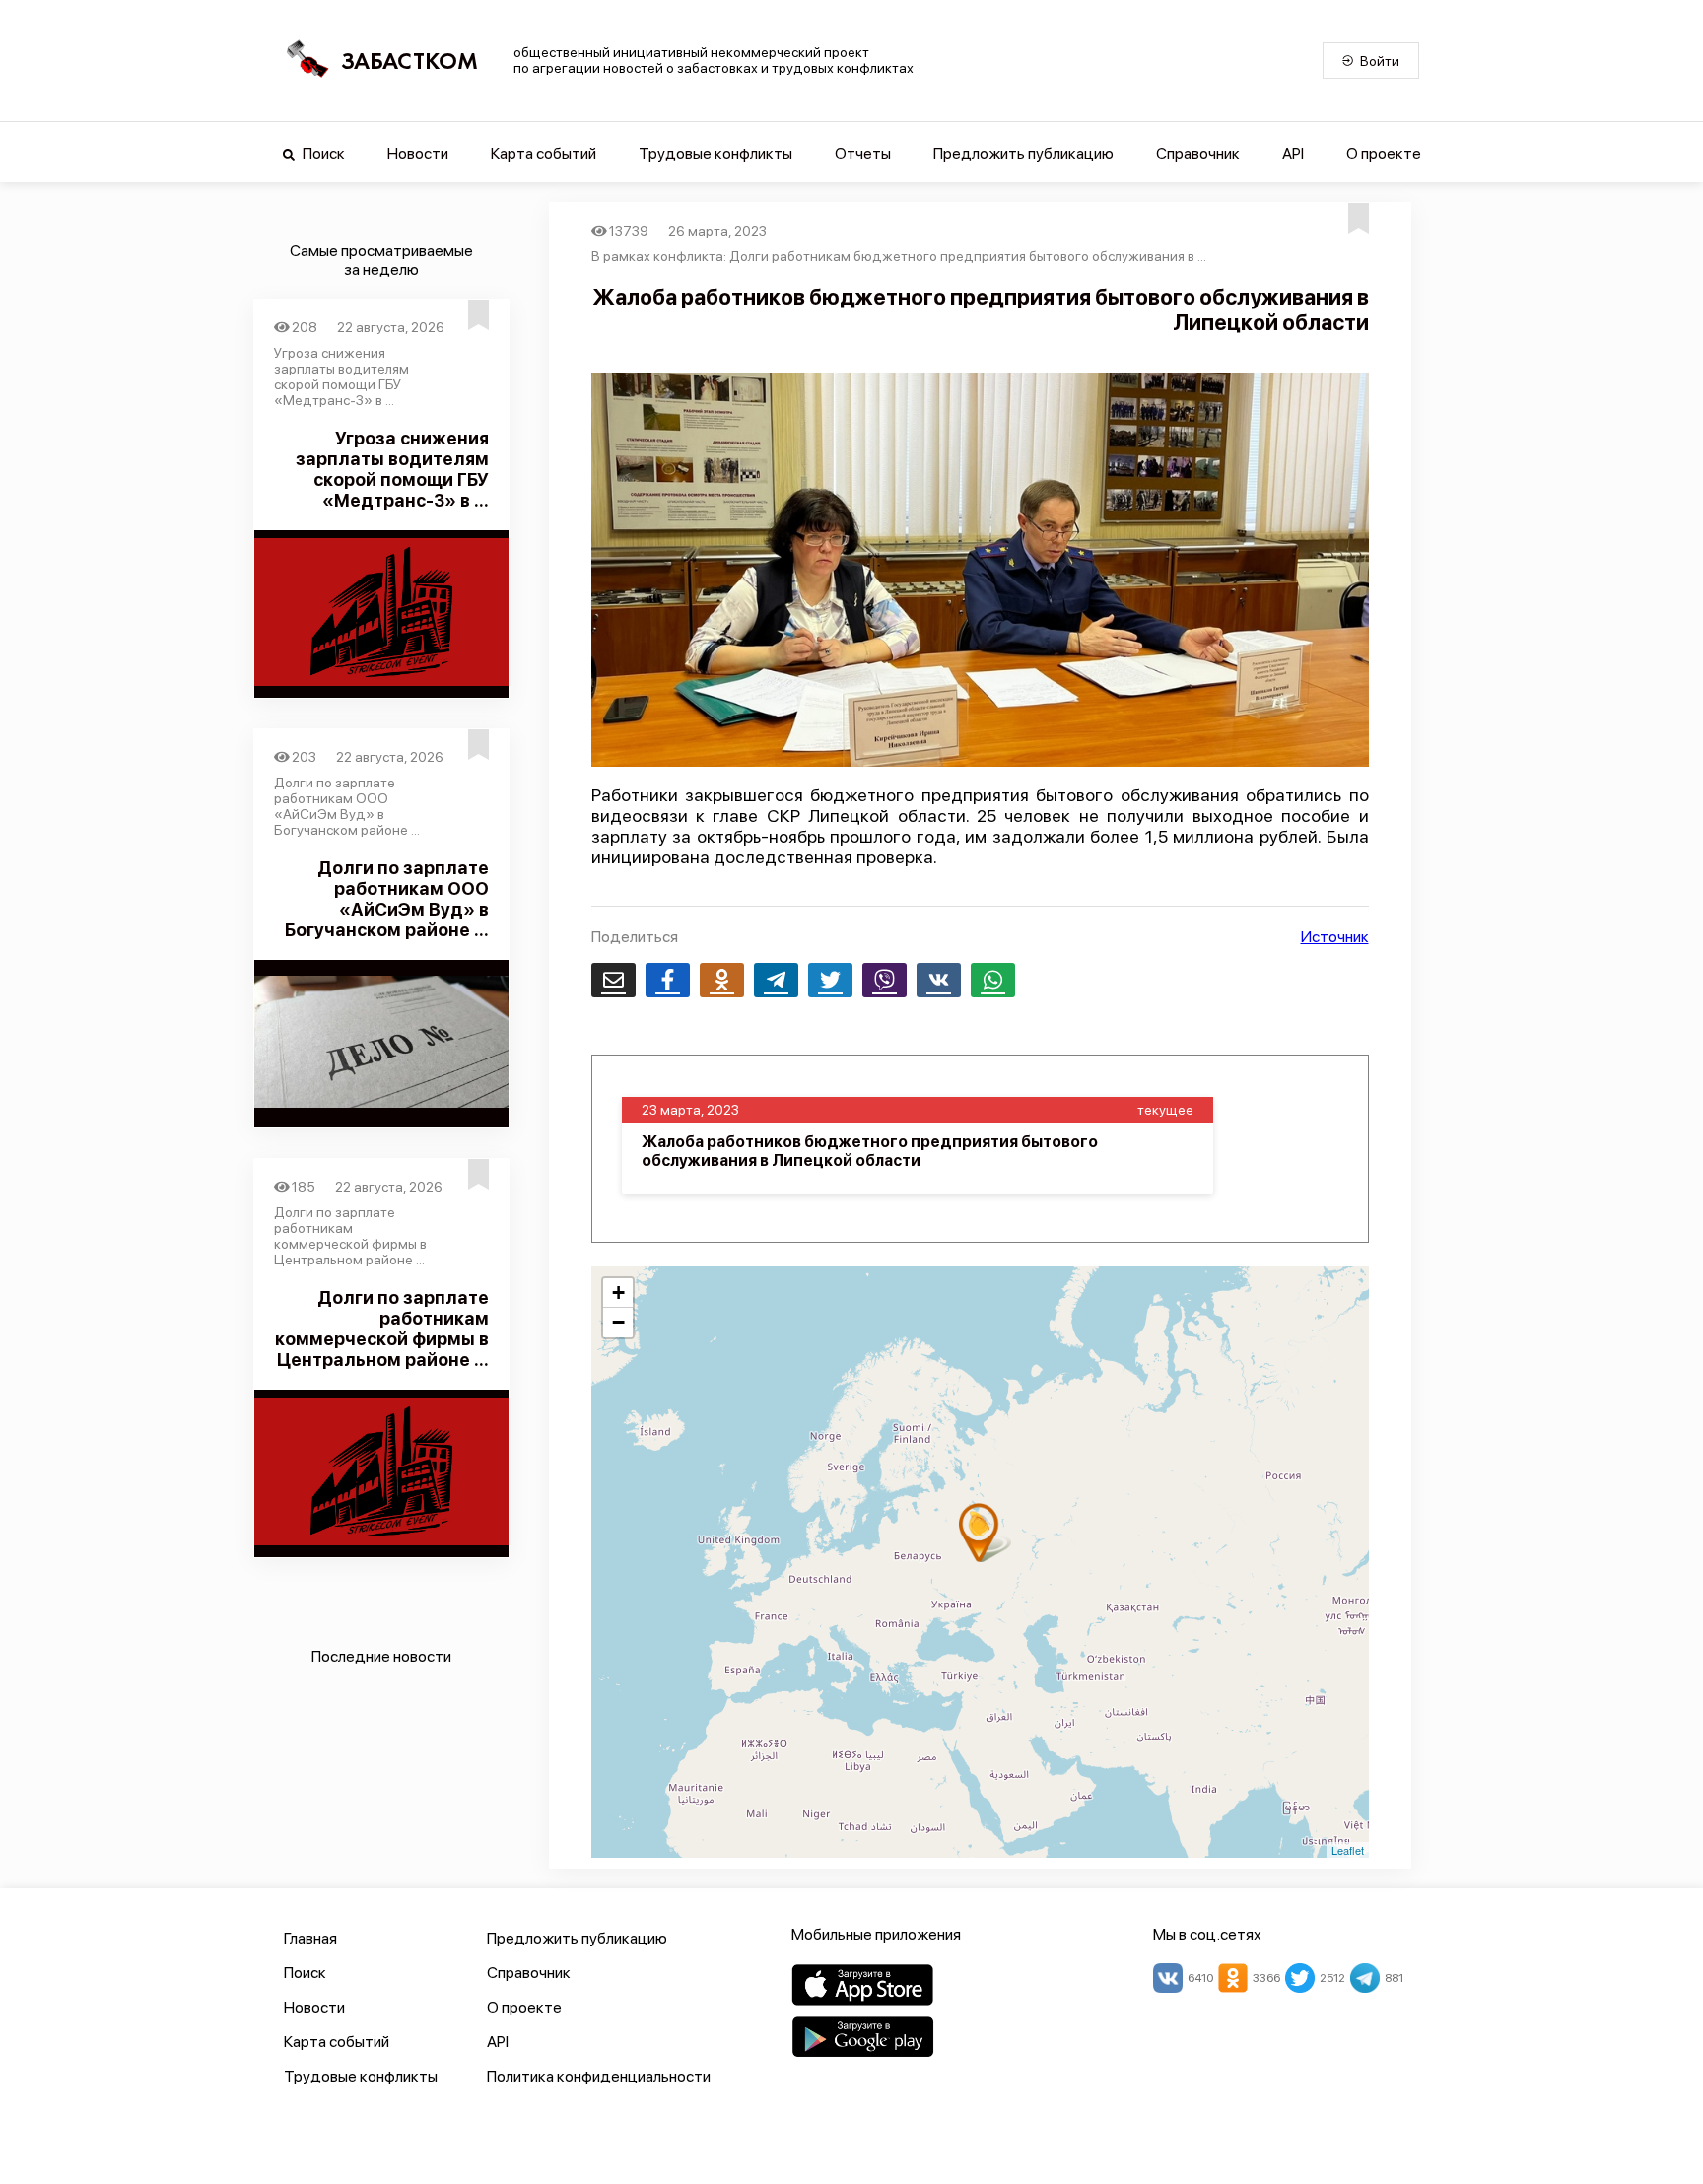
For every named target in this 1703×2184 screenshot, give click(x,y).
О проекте (1384, 153)
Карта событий (544, 153)
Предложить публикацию (1023, 153)
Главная (310, 1938)
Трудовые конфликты (715, 153)
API (1293, 153)
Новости (418, 153)
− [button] (618, 1322)
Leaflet (1348, 1850)
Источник (1335, 937)
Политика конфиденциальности (599, 2076)
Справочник (1198, 153)
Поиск (322, 153)
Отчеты (863, 153)
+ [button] (618, 1293)
